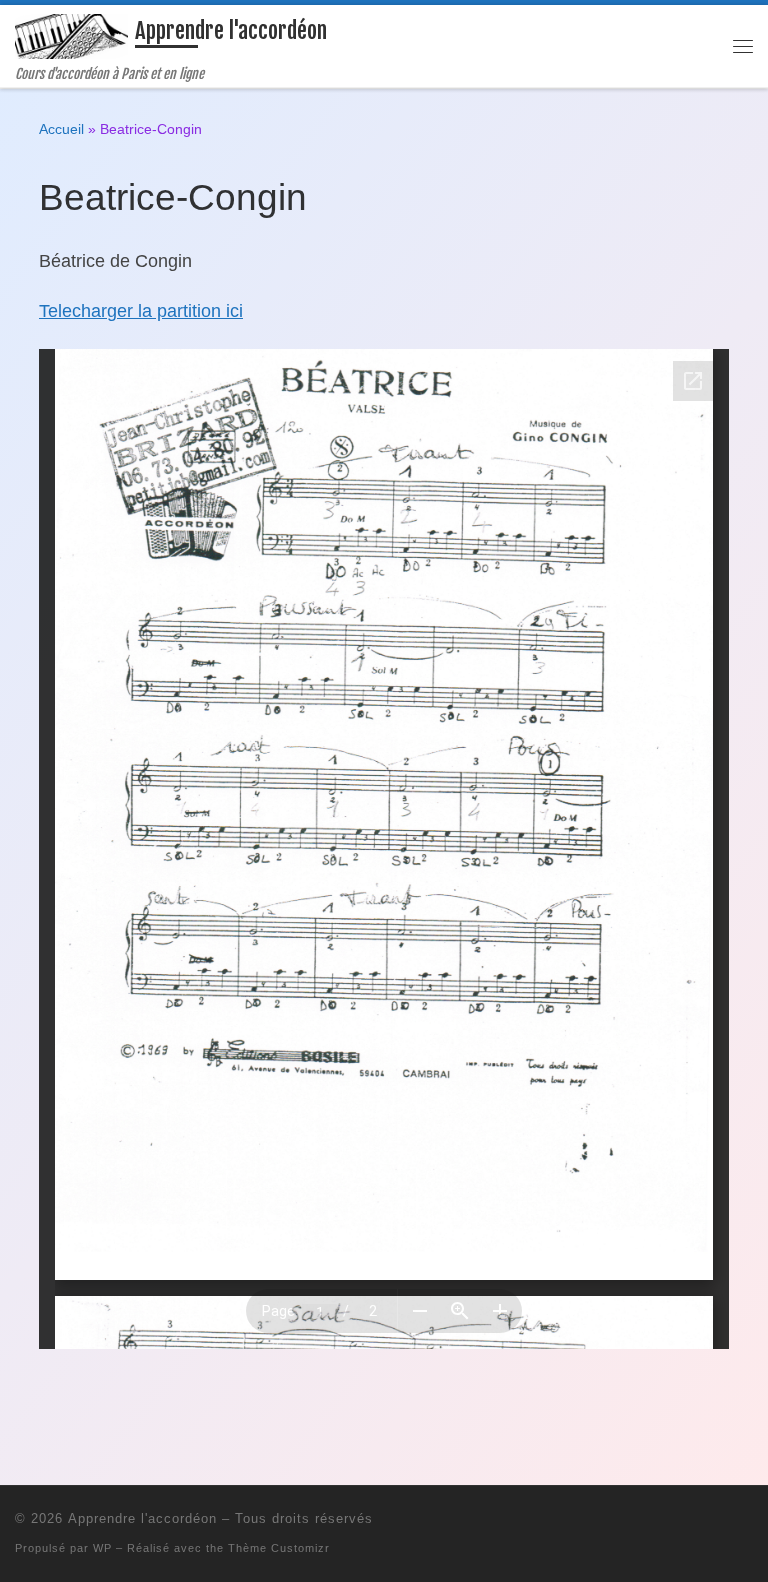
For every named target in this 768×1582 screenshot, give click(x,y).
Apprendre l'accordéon (142, 1518)
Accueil (61, 129)
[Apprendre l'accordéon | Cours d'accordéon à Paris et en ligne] (71, 35)
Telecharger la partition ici (141, 311)
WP (102, 1548)
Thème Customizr (279, 1548)
